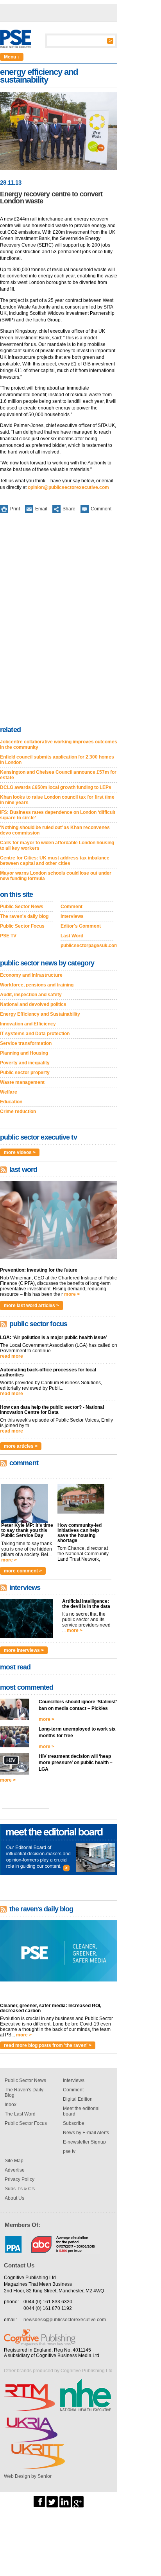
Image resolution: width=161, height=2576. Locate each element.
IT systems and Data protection (35, 1034)
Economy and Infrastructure (31, 975)
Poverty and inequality (25, 1063)
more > (72, 1294)
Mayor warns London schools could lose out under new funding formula (56, 876)
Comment (101, 509)
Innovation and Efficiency (28, 1024)
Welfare (9, 1092)
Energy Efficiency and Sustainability (40, 1014)
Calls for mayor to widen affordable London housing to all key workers (57, 845)
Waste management (22, 1082)
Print (15, 509)
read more (12, 1356)
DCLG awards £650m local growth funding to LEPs (56, 787)
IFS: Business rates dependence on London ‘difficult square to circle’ (58, 815)
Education (11, 1102)
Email (41, 509)
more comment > (23, 1571)
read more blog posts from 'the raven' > (48, 2045)
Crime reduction (18, 1112)
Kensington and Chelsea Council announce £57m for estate (58, 775)
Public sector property (25, 1073)
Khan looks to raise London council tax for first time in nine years (57, 800)
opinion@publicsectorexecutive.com (68, 487)
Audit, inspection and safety (31, 995)
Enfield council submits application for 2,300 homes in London (57, 760)
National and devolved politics (33, 1004)
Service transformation (26, 1043)
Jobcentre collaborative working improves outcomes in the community (59, 745)
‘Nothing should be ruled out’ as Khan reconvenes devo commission (55, 830)
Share (69, 509)
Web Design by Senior (28, 2476)
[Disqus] (59, 621)
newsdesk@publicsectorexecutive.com (65, 2320)
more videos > (20, 1152)
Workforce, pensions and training (37, 985)
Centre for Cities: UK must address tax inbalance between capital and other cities (55, 861)
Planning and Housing (24, 1053)
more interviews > (24, 1650)
